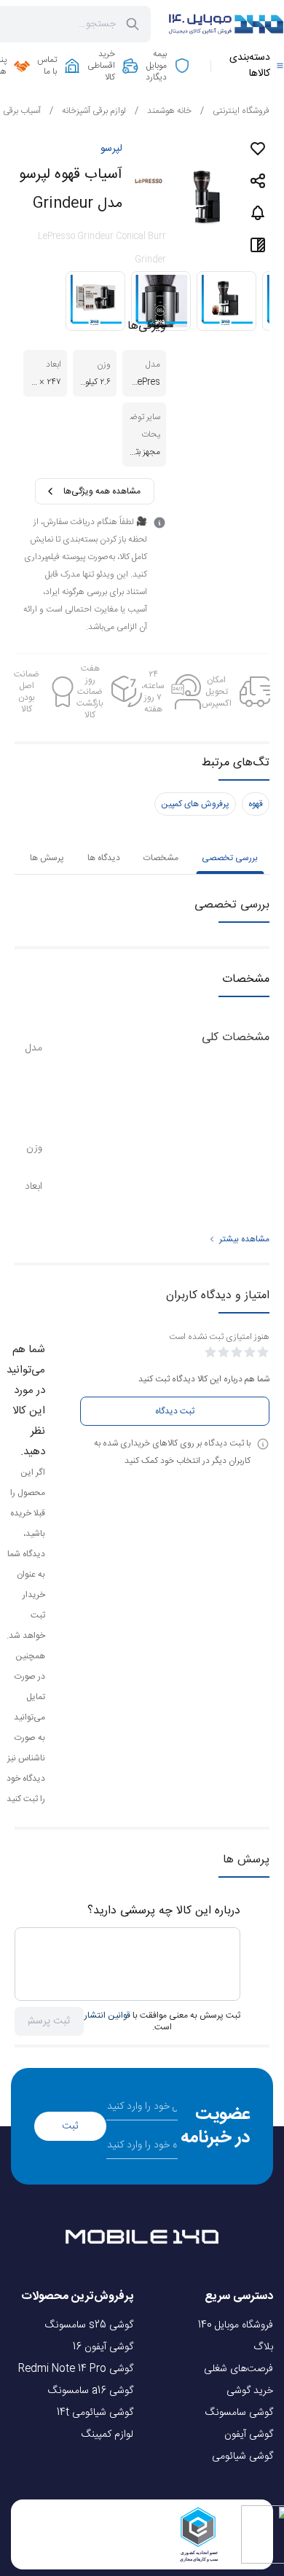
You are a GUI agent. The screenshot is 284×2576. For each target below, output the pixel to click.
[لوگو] (226, 24)
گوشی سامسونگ (239, 2413)
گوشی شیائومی (242, 2456)
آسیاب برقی (22, 111)
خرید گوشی (250, 2391)
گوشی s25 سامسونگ (89, 2325)
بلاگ (263, 2347)
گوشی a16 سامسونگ (91, 2391)
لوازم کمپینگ (107, 2435)
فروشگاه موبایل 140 (236, 2325)
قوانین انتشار (107, 2015)
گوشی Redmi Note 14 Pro (76, 2369)
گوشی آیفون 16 (103, 2347)
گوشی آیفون (249, 2435)
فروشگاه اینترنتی (235, 111)
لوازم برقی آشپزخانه (88, 111)
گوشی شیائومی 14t (95, 2413)
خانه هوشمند (163, 111)
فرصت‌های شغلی (238, 2369)
